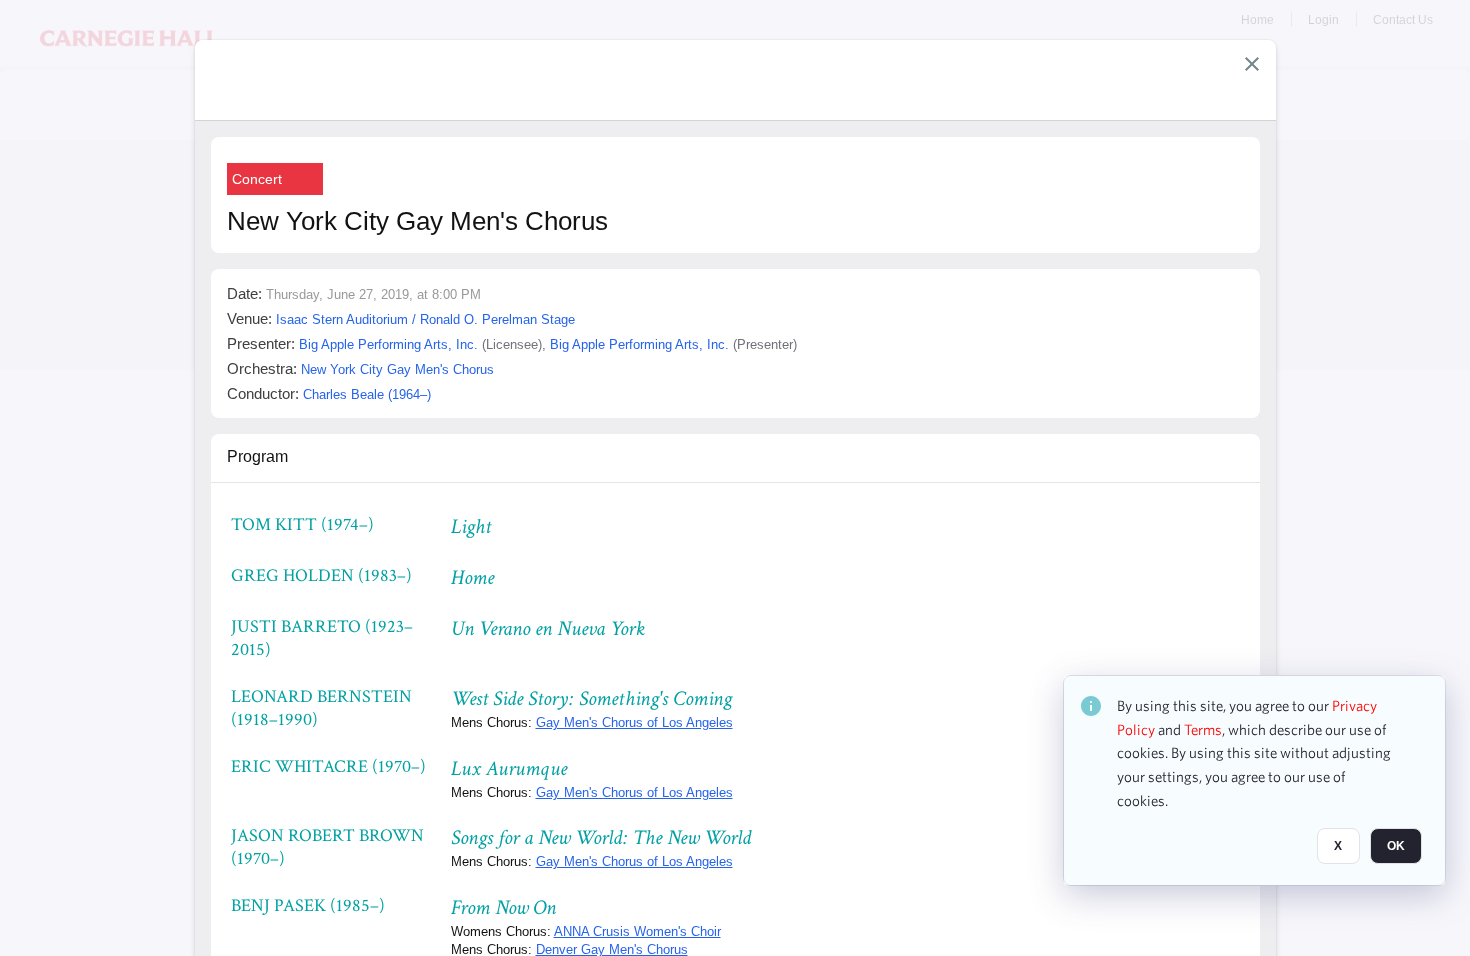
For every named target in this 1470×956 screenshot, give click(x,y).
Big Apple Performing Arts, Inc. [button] (388, 344)
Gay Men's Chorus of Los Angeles (634, 722)
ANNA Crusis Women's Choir (637, 931)
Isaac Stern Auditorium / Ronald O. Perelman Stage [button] (425, 319)
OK (1396, 847)
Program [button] (257, 456)
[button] (1252, 64)
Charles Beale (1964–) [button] (367, 394)
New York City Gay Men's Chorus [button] (397, 369)
